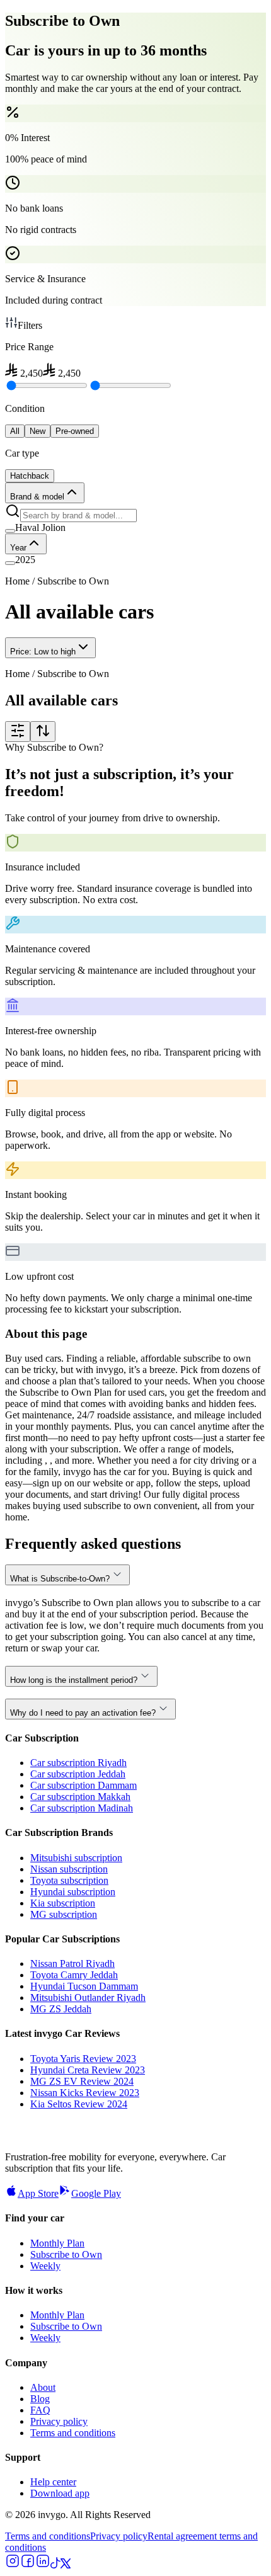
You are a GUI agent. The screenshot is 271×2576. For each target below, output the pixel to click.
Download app (60, 2493)
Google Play (96, 2193)
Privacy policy (59, 2421)
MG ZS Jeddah (61, 2009)
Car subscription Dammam (84, 1785)
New (37, 431)
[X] (66, 2565)
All (15, 431)
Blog (40, 2399)
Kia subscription (63, 1903)
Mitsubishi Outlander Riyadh (88, 1998)
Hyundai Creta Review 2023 (88, 2070)
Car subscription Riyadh (78, 1763)
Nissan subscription (69, 1869)
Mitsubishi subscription (76, 1858)
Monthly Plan (57, 2243)
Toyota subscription (69, 1880)
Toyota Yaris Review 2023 (83, 2059)
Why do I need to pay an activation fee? (83, 1713)
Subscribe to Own (66, 2254)
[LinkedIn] (43, 2565)
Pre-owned (75, 431)
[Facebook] (28, 2565)
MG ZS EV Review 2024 (82, 2081)
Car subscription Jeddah (78, 1774)
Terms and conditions (73, 2433)
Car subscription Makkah (80, 1797)
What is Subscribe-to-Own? (60, 1579)
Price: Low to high (43, 652)
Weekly (45, 2266)
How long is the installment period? (74, 1680)
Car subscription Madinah (82, 1808)
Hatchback (30, 476)
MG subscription (64, 1914)
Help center (53, 2482)
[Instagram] (13, 2565)
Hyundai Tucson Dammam (84, 1986)
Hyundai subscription (73, 1892)
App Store (38, 2193)
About (43, 2387)
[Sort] (43, 732)
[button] (135, 528)
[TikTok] (55, 2565)
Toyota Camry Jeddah (74, 1975)
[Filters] (18, 732)
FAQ (40, 2410)
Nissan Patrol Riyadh (72, 1963)
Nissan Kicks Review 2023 (85, 2093)
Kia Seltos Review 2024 (79, 2104)
